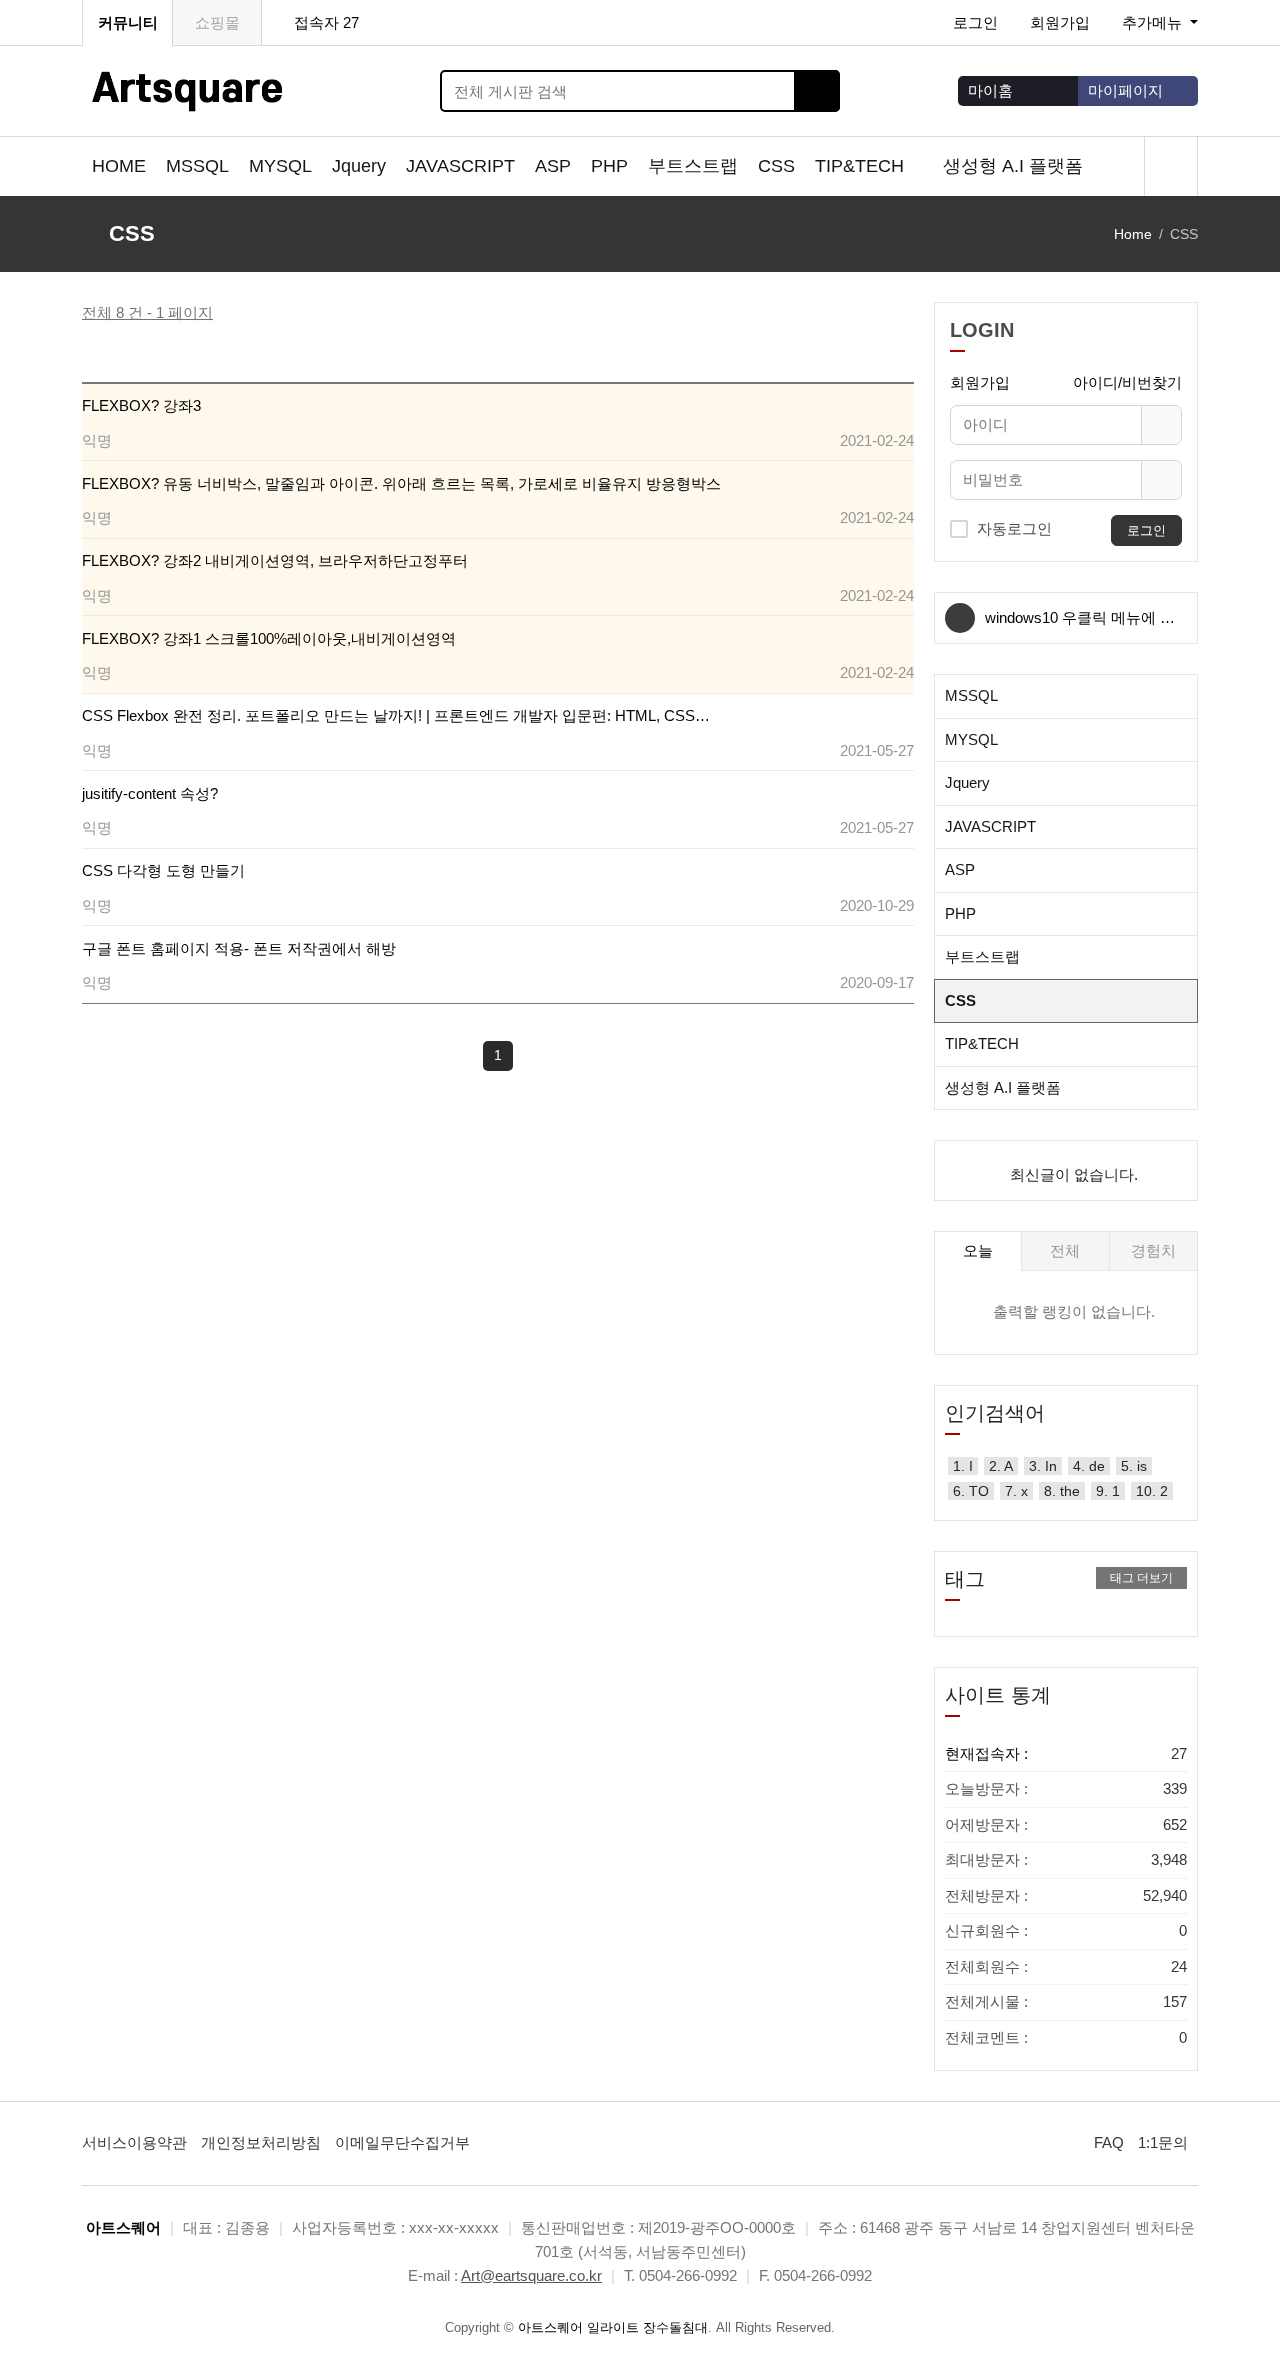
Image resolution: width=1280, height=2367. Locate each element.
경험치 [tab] (1153, 1250)
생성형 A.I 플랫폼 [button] (1003, 1087)
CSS (776, 166)
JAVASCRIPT (460, 166)
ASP (553, 166)
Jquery (359, 166)
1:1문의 (1163, 2142)
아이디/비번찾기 (1127, 382)
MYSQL (280, 166)
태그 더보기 (1141, 1578)
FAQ (1109, 2142)
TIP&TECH (862, 166)
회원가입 (1060, 22)
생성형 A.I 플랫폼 (1015, 166)
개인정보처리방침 (261, 2142)
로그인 (975, 22)
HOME (119, 166)
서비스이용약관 (134, 2142)
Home (1133, 234)
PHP (609, 166)
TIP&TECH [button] (982, 1043)
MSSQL (197, 166)
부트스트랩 (693, 166)
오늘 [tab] (978, 1250)
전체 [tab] (1065, 1250)
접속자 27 (326, 22)
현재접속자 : (1066, 1753)
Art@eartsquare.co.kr (531, 2275)
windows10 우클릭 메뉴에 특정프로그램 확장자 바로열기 (1080, 626)
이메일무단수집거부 (402, 2142)
